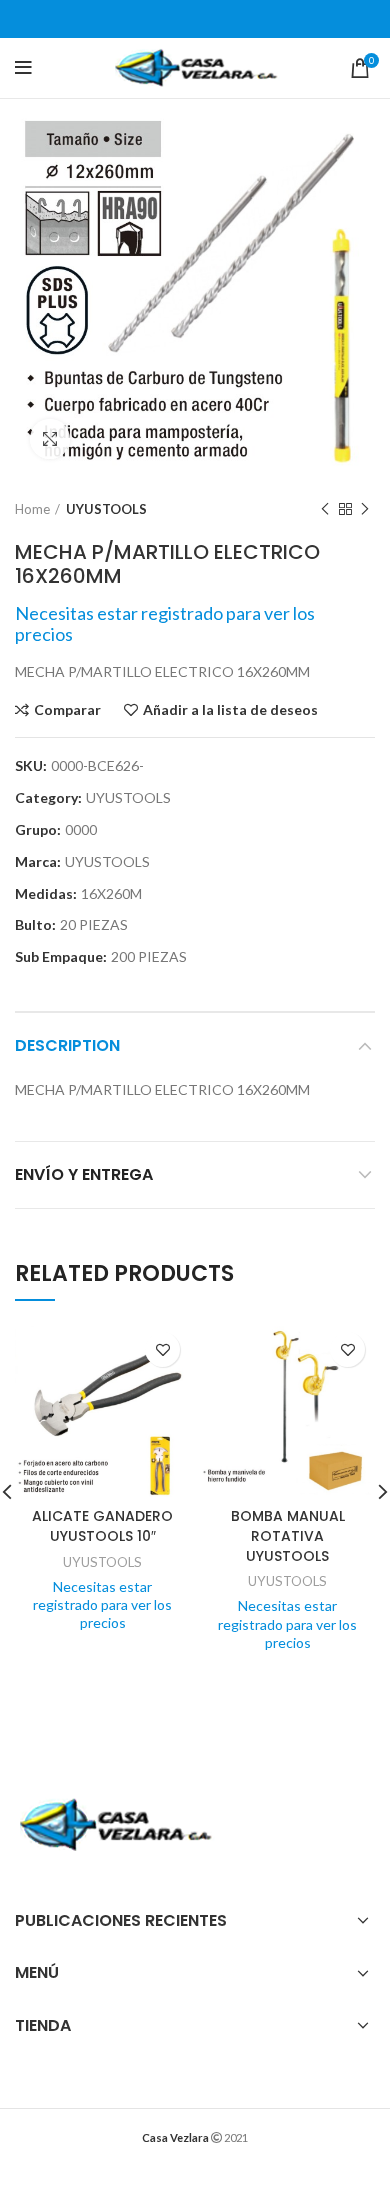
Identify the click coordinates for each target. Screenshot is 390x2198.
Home (32, 509)
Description (67, 1045)
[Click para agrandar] (50, 439)
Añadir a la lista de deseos (230, 710)
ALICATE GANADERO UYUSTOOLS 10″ (102, 1526)
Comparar (67, 710)
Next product (365, 509)
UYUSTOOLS (106, 509)
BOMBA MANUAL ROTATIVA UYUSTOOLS (288, 1535)
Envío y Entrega (84, 1174)
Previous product (325, 509)
